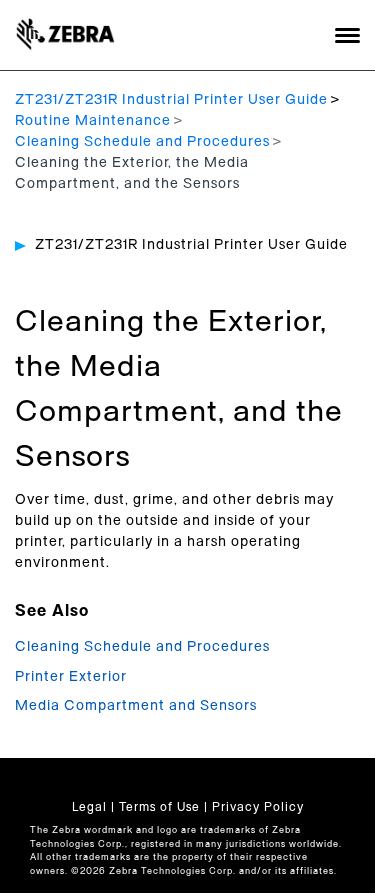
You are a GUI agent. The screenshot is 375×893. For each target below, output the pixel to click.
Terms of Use (159, 807)
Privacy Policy (258, 807)
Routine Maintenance (93, 121)
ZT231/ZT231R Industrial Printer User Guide (171, 100)
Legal (89, 807)
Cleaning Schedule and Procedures (142, 142)
